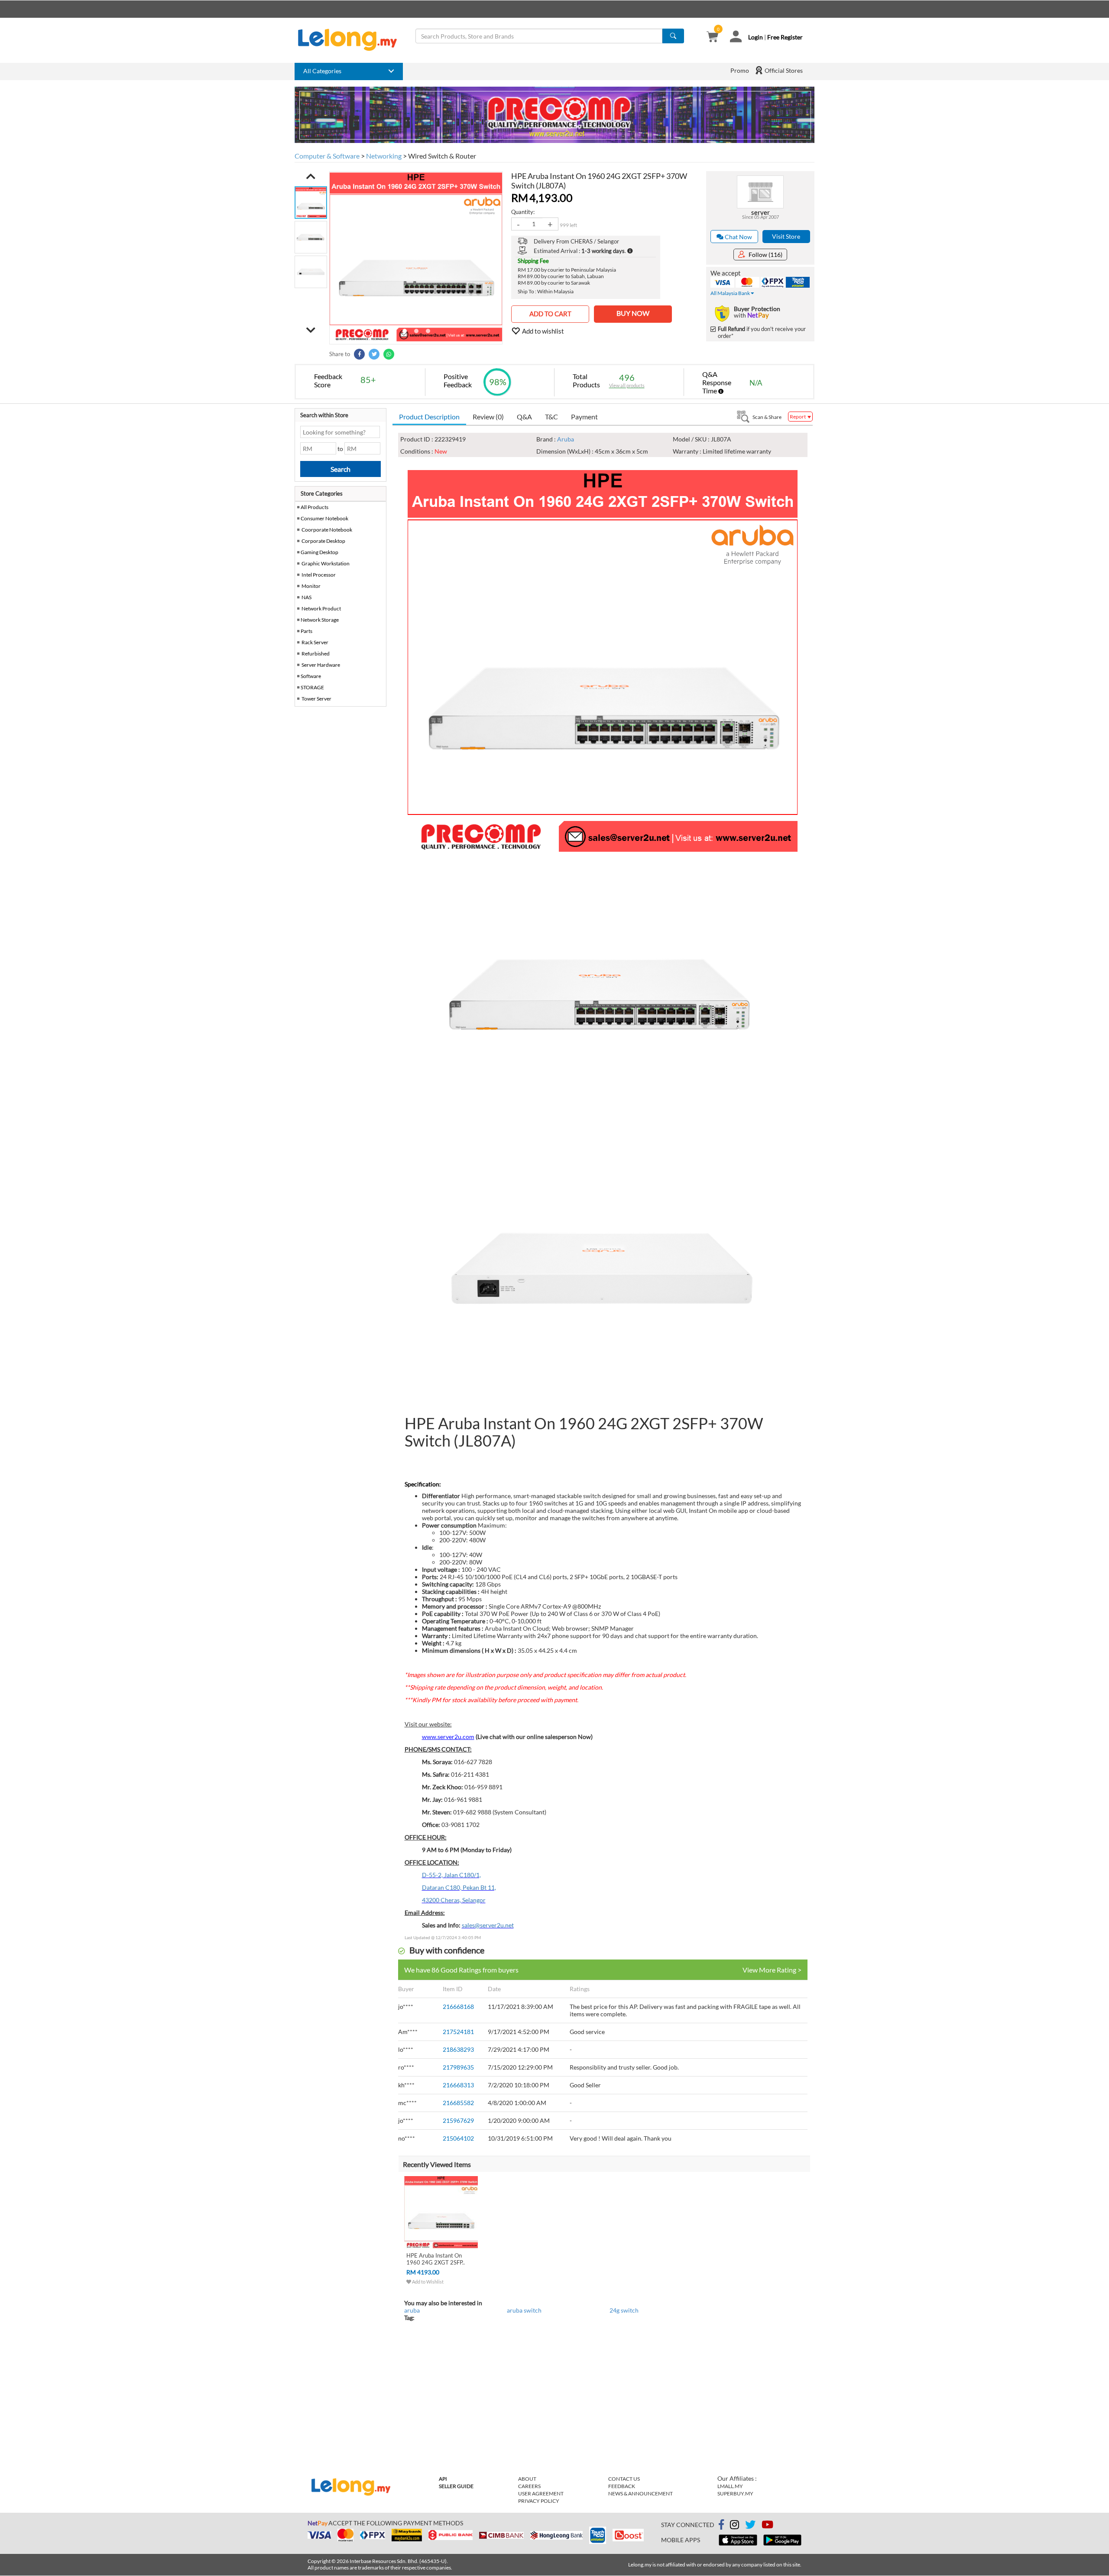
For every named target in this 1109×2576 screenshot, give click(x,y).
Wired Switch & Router (442, 156)
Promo (740, 70)
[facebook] (721, 2525)
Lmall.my (730, 2486)
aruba (412, 2310)
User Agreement (541, 2493)
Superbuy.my (735, 2493)
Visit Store (786, 236)
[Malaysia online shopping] (352, 40)
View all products (627, 385)
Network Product (321, 608)
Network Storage (320, 620)
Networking (384, 156)
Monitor (311, 586)
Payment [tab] (584, 417)
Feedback (622, 2486)
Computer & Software (327, 156)
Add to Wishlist (427, 2282)
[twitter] (750, 2526)
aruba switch (524, 2310)
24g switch (624, 2310)
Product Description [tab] (429, 417)
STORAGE (312, 687)
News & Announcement (640, 2493)
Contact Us (624, 2479)
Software (311, 676)
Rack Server (315, 642)
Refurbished (316, 654)
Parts (306, 631)
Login (756, 37)
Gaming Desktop (319, 552)
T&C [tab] (551, 417)
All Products (314, 507)
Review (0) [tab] (488, 417)
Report (798, 417)
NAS (306, 597)
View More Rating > (772, 1970)
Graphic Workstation (326, 563)
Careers (529, 2486)
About (527, 2479)
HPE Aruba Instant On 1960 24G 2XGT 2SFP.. (436, 2259)
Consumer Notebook (324, 518)
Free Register (785, 37)
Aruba (566, 439)
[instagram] (734, 2526)
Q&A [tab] (524, 417)
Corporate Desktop (323, 541)
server (760, 212)
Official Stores (783, 70)
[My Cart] (712, 37)
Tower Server (316, 699)
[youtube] (767, 2526)
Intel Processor (319, 575)
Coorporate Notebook (327, 530)
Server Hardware (321, 665)
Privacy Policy (539, 2501)
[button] (311, 176)
